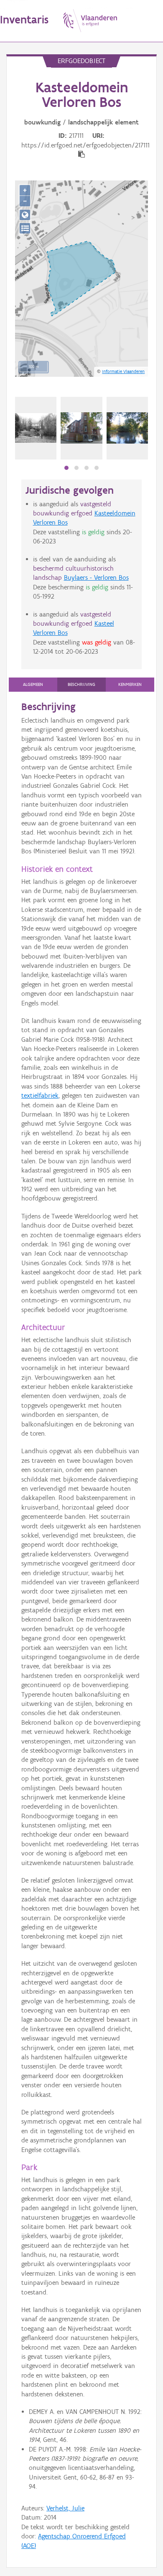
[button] (66, 468)
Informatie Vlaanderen (123, 371)
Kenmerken (130, 684)
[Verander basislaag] (25, 228)
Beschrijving (81, 684)
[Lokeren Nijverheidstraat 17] (36, 428)
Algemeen (33, 684)
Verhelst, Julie (65, 2508)
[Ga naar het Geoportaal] (25, 215)
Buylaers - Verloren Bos (96, 577)
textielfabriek (40, 1095)
